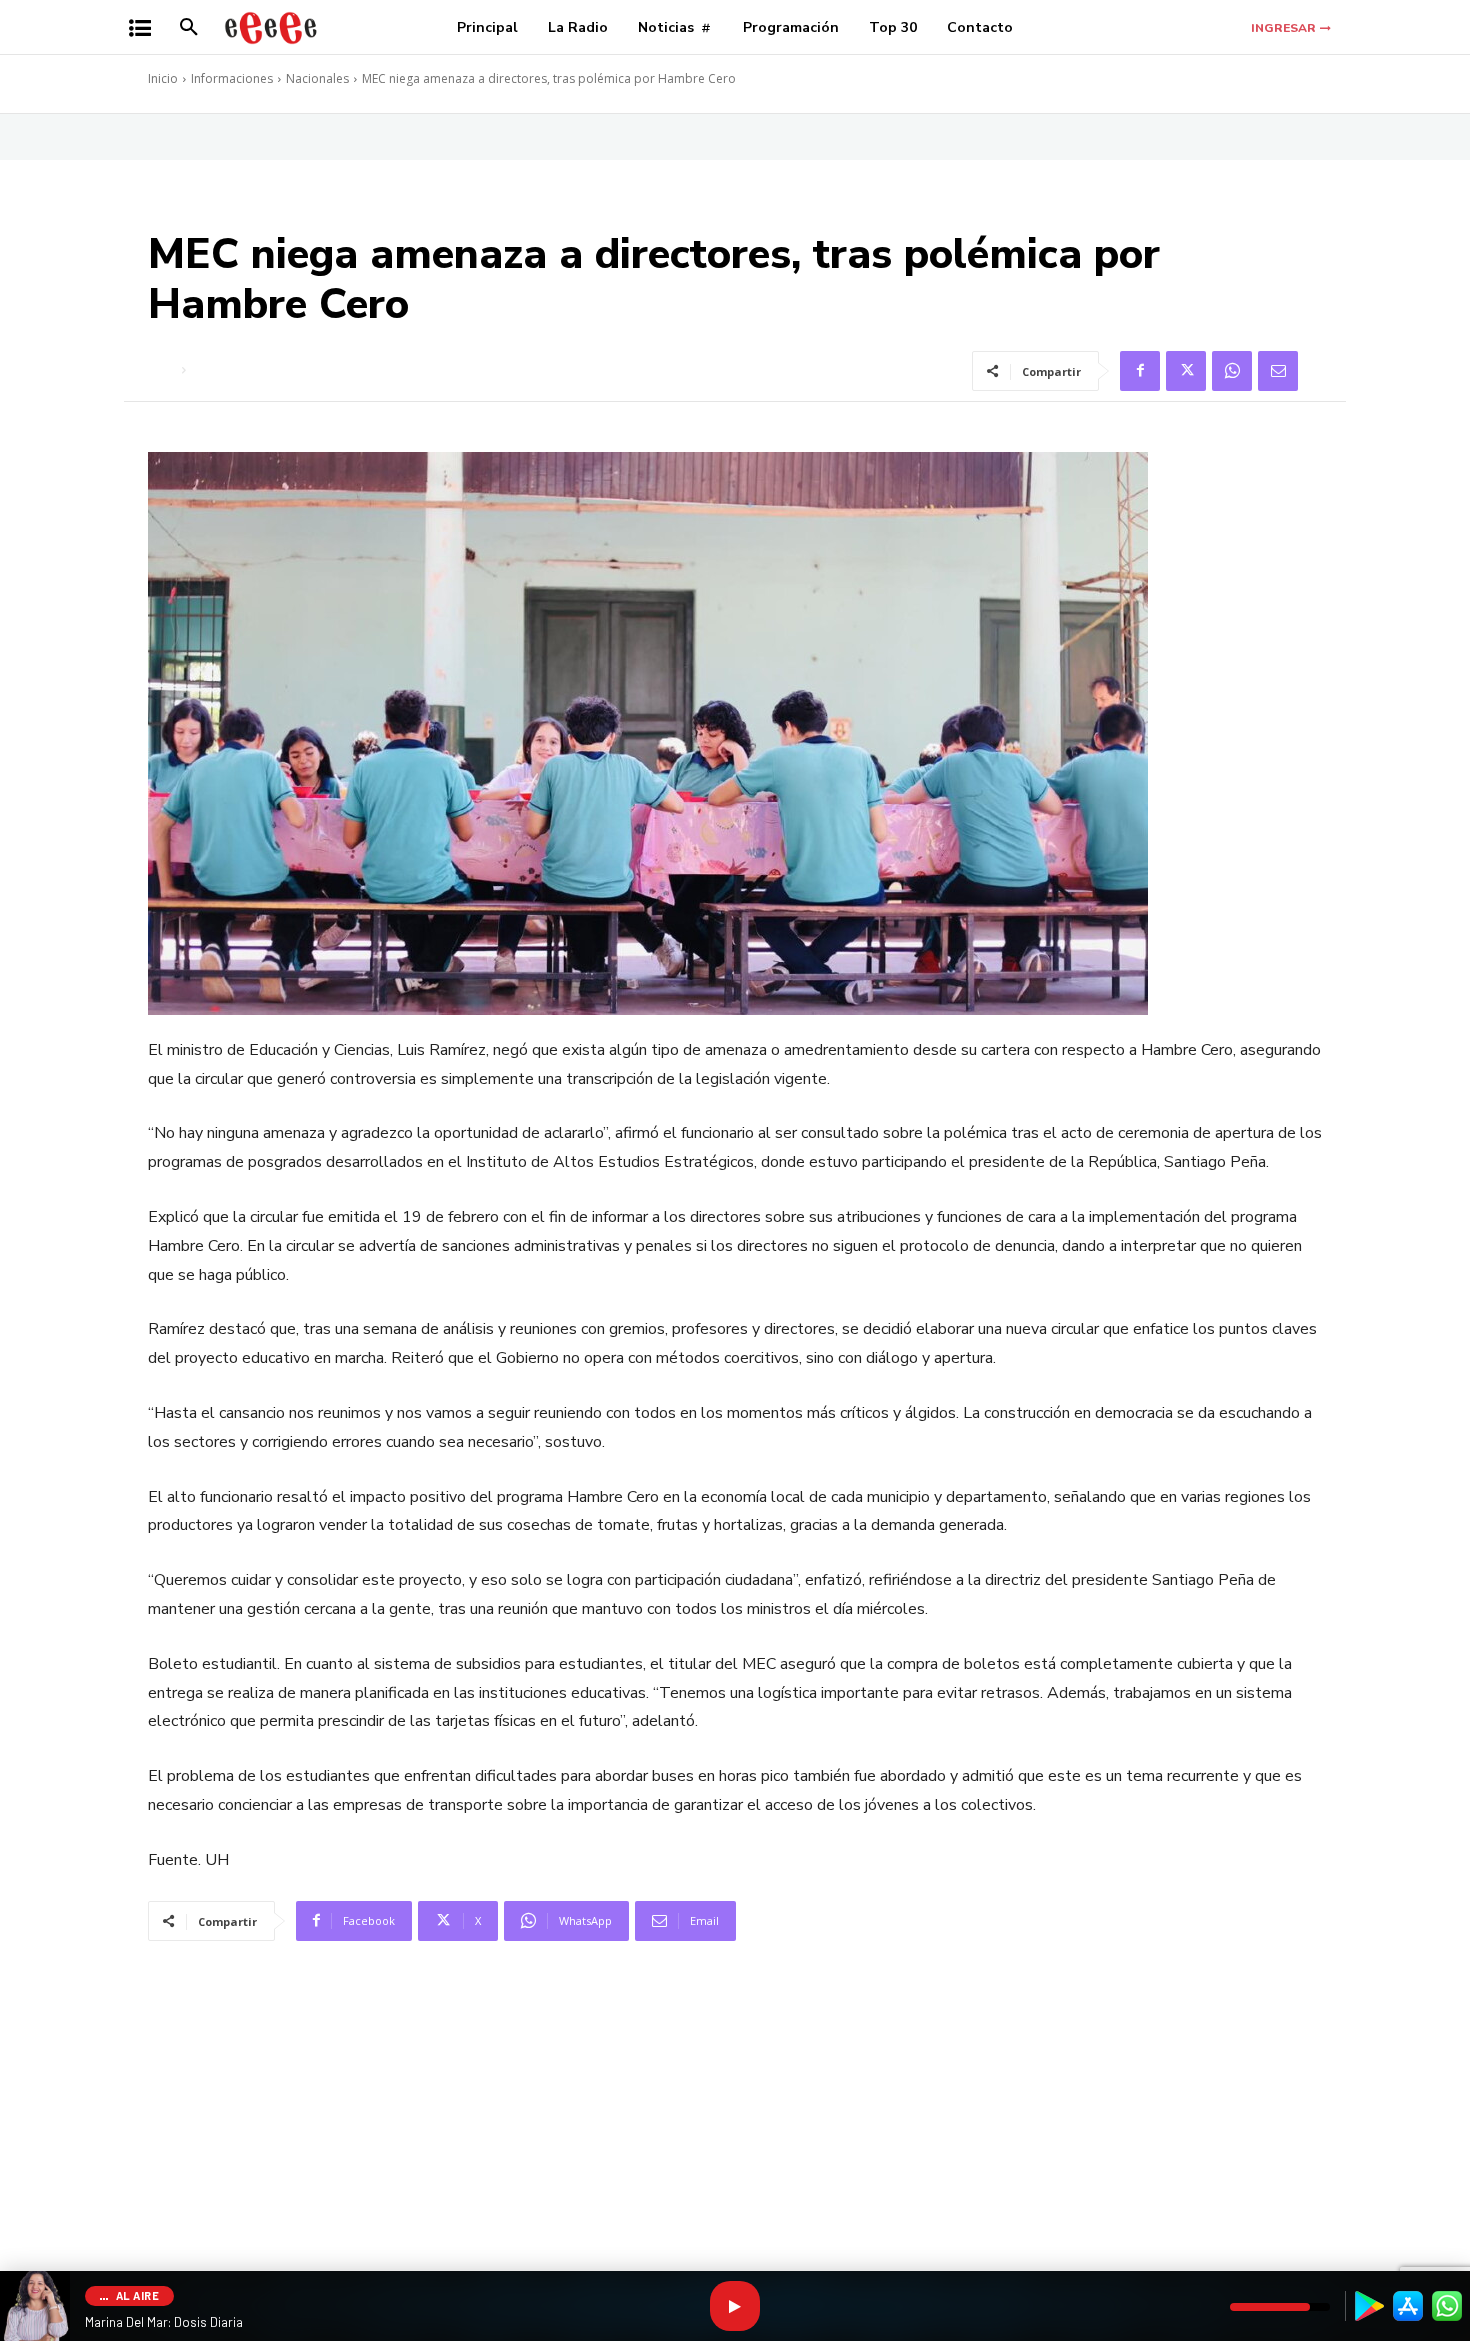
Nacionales (317, 78)
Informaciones (232, 78)
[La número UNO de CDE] (271, 27)
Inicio (163, 78)
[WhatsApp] (1232, 371)
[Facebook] (1140, 371)
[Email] (1278, 371)
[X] (1186, 371)
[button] (189, 28)
